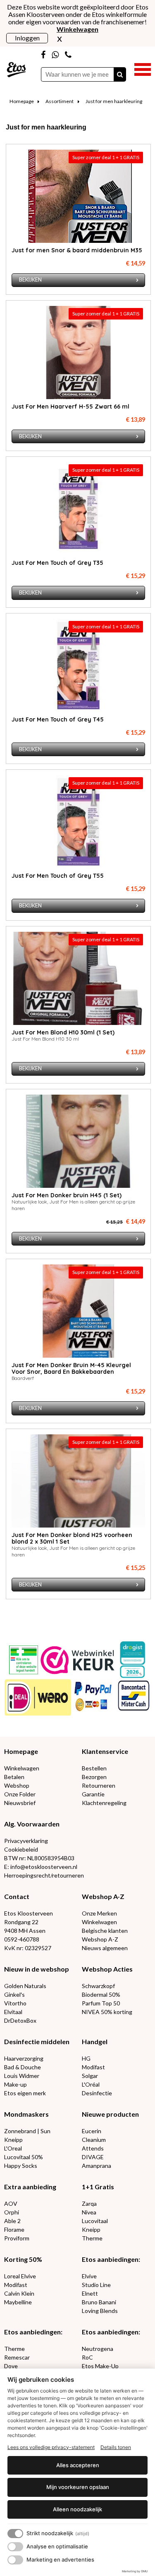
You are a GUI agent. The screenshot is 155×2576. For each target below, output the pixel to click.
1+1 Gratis (98, 2187)
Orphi (12, 2212)
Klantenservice (105, 1751)
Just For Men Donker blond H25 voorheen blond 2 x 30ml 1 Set (72, 1538)
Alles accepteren (78, 2465)
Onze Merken (99, 1913)
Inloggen (27, 38)
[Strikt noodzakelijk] (15, 2534)
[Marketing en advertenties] (15, 2560)
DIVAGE (93, 2157)
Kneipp (13, 2140)
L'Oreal (13, 2148)
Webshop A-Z (103, 1896)
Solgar (90, 2076)
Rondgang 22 (21, 1922)
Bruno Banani (99, 2302)
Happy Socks (21, 2166)
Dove (11, 2366)
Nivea (89, 2212)
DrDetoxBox (20, 2020)
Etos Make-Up (100, 2366)
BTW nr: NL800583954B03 (39, 1858)
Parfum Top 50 (101, 2003)
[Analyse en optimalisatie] (15, 2547)
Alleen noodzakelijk (77, 2509)
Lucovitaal (95, 2221)
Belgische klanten (105, 1931)
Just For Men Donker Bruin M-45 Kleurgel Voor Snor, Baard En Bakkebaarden (71, 1368)
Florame (14, 2229)
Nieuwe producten (110, 2114)
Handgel (95, 2041)
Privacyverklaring (26, 1841)
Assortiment (60, 101)
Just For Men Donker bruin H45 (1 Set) (67, 1195)
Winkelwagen (22, 1768)
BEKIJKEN (30, 280)
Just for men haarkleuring (114, 101)
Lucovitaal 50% (24, 2157)
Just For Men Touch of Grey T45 (58, 719)
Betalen (14, 1777)
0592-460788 (22, 1939)
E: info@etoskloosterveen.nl (41, 1867)
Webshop (17, 1785)
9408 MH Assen (25, 1931)
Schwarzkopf (98, 1986)
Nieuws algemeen (105, 1948)
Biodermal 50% (101, 1994)
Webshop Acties (107, 1969)
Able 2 (12, 2221)
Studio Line (96, 2285)
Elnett (90, 2293)
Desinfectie (97, 2093)
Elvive (89, 2276)
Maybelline (18, 2302)
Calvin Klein (19, 2293)
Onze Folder (20, 1794)
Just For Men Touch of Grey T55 (58, 876)
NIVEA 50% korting (107, 2012)
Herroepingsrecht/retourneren (44, 1875)
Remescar (17, 2357)
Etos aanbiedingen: (111, 2259)
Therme (92, 2238)
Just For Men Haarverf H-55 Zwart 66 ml (70, 407)
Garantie (93, 1794)
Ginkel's (14, 1994)
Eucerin (92, 2131)
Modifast (93, 2067)
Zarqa (89, 2203)
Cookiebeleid (21, 1849)
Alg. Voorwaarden (32, 1824)
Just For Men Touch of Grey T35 (57, 563)
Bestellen (94, 1768)
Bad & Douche (23, 2067)
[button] (143, 68)
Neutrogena (98, 2349)
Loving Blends (100, 2311)
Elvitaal (13, 2012)
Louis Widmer (22, 2076)
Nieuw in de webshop (37, 1969)
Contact (17, 1896)
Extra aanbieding (30, 2187)
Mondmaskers (26, 2114)
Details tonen (116, 2447)
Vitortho (15, 2003)
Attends (93, 2148)
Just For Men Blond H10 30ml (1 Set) (63, 1032)
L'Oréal (91, 2084)
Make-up (15, 2084)
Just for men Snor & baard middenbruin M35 (77, 250)
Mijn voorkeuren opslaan (78, 2487)
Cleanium (94, 2140)
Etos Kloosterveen (29, 1913)
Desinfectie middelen (37, 2041)
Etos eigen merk (25, 2093)
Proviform (17, 2238)
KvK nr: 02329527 (28, 1948)
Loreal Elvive (20, 2276)
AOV (11, 2203)
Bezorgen (94, 1777)
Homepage (22, 101)
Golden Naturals (25, 1986)
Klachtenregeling (104, 1803)
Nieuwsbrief (20, 1803)
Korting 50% (23, 2259)
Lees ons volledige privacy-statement (51, 2447)
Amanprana (97, 2166)
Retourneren (99, 1785)
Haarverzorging (24, 2058)
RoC (87, 2357)
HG (86, 2058)
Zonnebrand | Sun (27, 2131)
